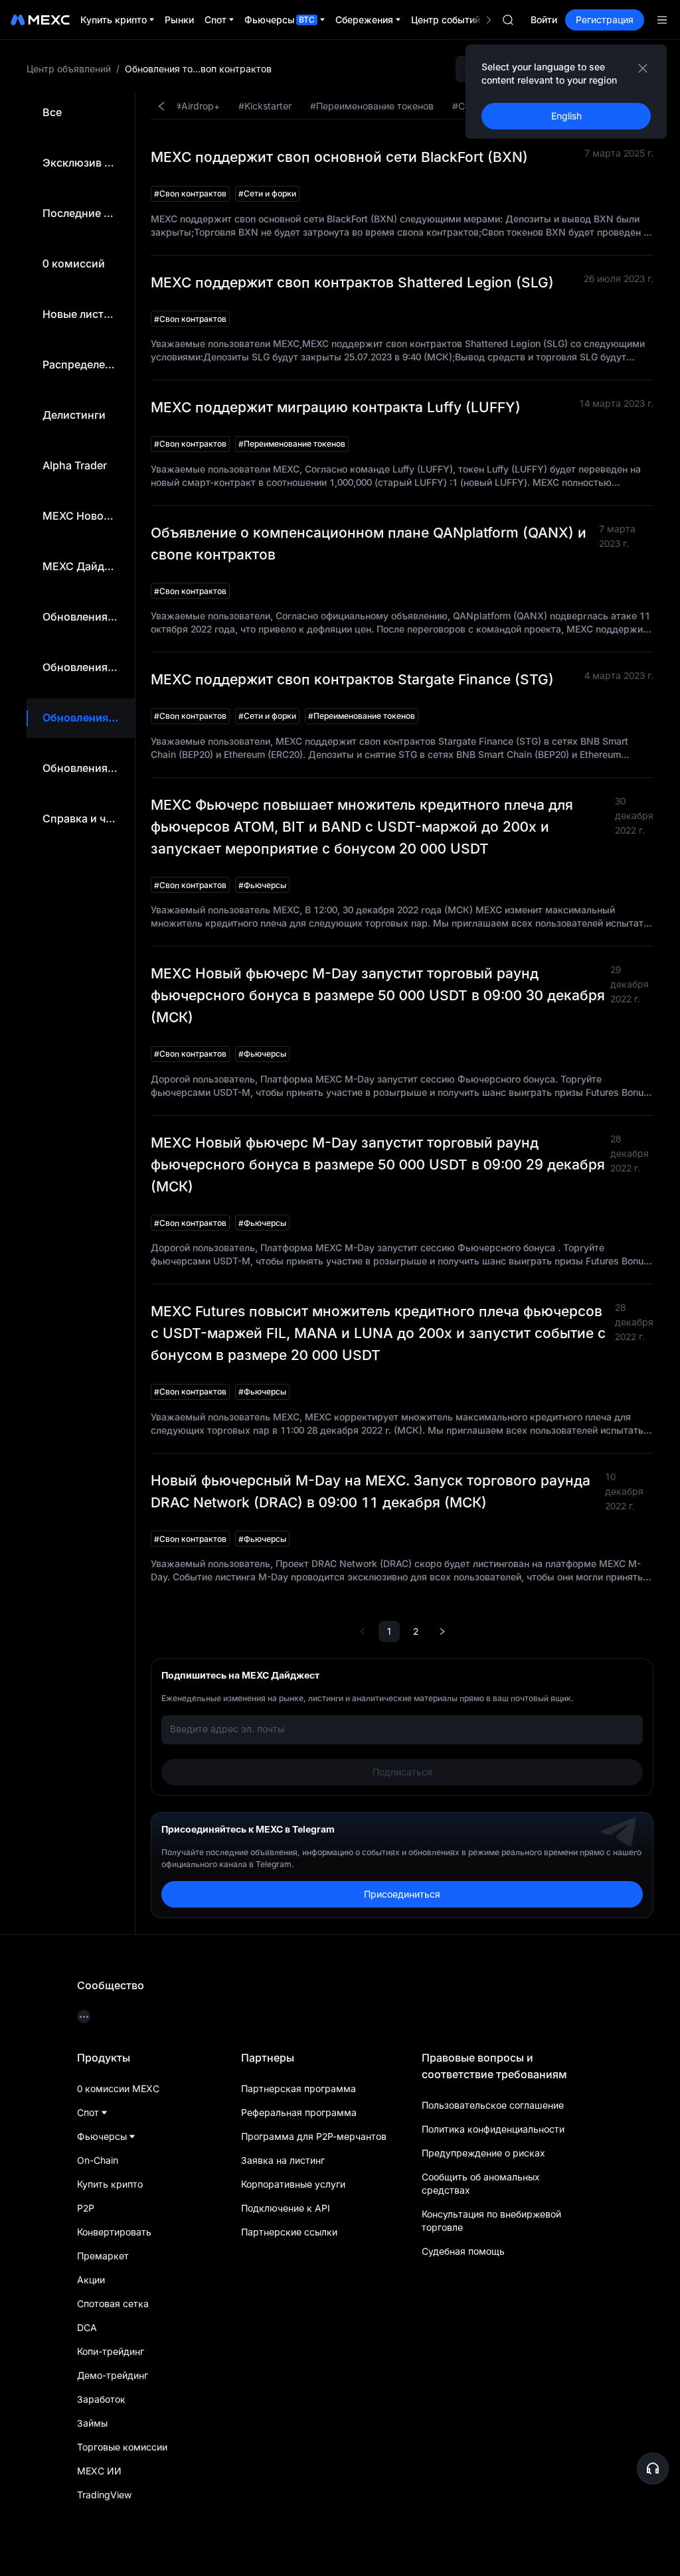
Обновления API (85, 667)
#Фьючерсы (262, 885)
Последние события (96, 213)
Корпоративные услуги (293, 2184)
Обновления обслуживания (115, 617)
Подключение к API (286, 2208)
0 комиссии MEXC (118, 2088)
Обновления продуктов (105, 768)
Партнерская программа (298, 2088)
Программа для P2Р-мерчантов (314, 2136)
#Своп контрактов (190, 193)
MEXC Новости (82, 516)
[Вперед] (442, 1631)
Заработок (101, 2399)
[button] (653, 2468)
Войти (544, 20)
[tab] (52, 113)
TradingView (104, 2495)
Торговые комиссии (122, 2447)
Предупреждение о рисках (483, 2153)
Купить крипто (110, 2184)
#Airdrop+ (198, 106)
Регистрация (605, 20)
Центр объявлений (69, 69)
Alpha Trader (75, 465)
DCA (87, 2327)
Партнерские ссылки (289, 2232)
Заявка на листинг (283, 2160)
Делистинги (74, 415)
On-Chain (98, 2160)
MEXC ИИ (99, 2471)
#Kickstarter (265, 106)
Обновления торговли (101, 718)
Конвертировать (114, 2232)
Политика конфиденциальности (493, 2129)
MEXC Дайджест (86, 566)
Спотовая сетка (113, 2304)
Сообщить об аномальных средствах (481, 2183)
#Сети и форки (267, 193)
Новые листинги (85, 314)
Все (52, 112)
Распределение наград (103, 364)
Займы (92, 2423)
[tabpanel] (394, 1006)
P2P (86, 2208)
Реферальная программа (299, 2112)
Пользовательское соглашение (493, 2105)
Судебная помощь (463, 2251)
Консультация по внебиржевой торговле (491, 2221)
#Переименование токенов (372, 106)
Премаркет (103, 2256)
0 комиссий (74, 264)
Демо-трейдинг (113, 2375)
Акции (91, 2280)
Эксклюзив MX (82, 163)
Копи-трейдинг (111, 2351)
